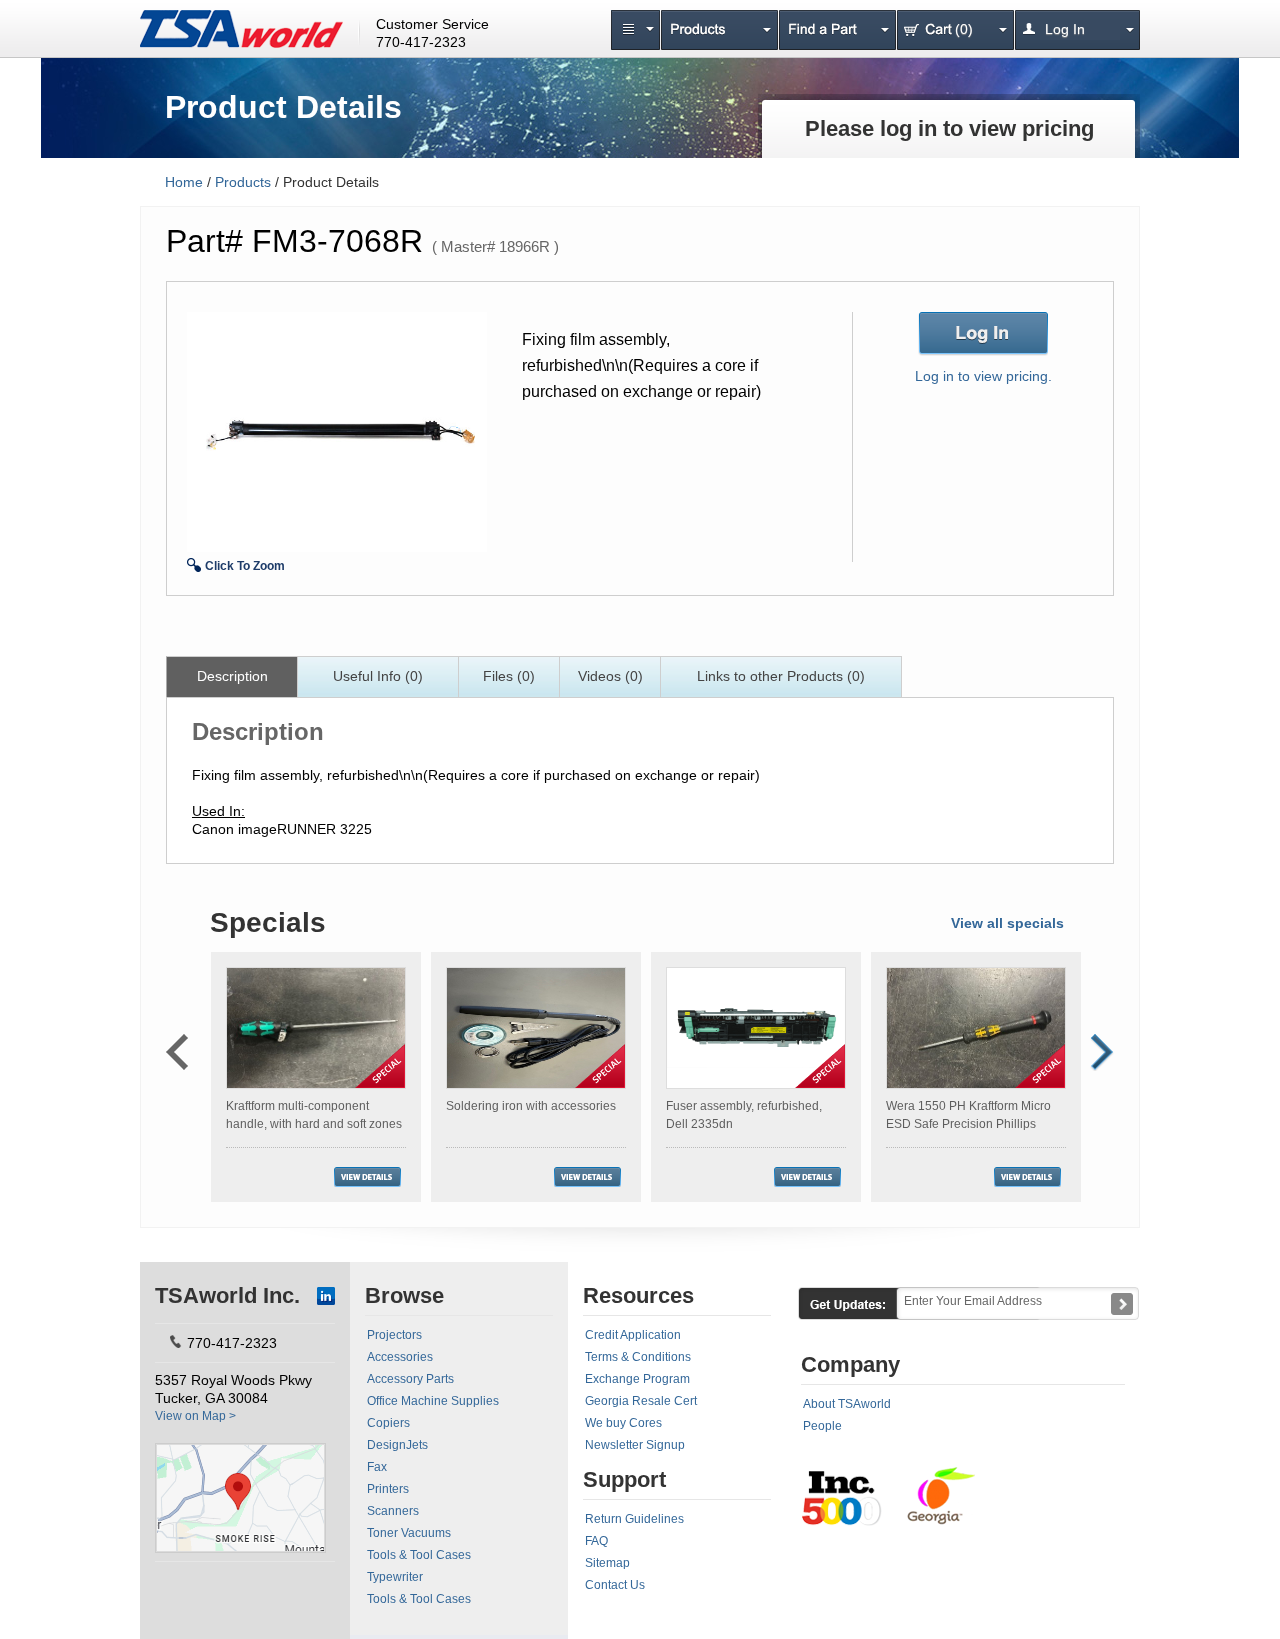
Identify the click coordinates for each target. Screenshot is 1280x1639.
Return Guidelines (634, 1519)
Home (184, 182)
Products (243, 182)
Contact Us (615, 1585)
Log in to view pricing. (983, 376)
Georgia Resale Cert (641, 1401)
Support (624, 1479)
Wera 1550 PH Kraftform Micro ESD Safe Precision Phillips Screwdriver (968, 1124)
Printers (388, 1489)
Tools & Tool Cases (419, 1555)
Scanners (393, 1511)
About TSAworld (847, 1404)
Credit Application (633, 1335)
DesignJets (397, 1445)
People (822, 1426)
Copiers (388, 1423)
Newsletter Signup (635, 1445)
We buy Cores (623, 1423)
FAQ (596, 1541)
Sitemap (607, 1563)
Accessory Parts (410, 1379)
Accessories (400, 1357)
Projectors (394, 1335)
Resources (638, 1295)
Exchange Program (637, 1379)
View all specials (1007, 923)
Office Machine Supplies (433, 1401)
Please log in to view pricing (949, 128)
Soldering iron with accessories (531, 1106)
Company (850, 1364)
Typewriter (395, 1577)
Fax (377, 1467)
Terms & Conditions (638, 1357)
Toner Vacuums (409, 1533)
